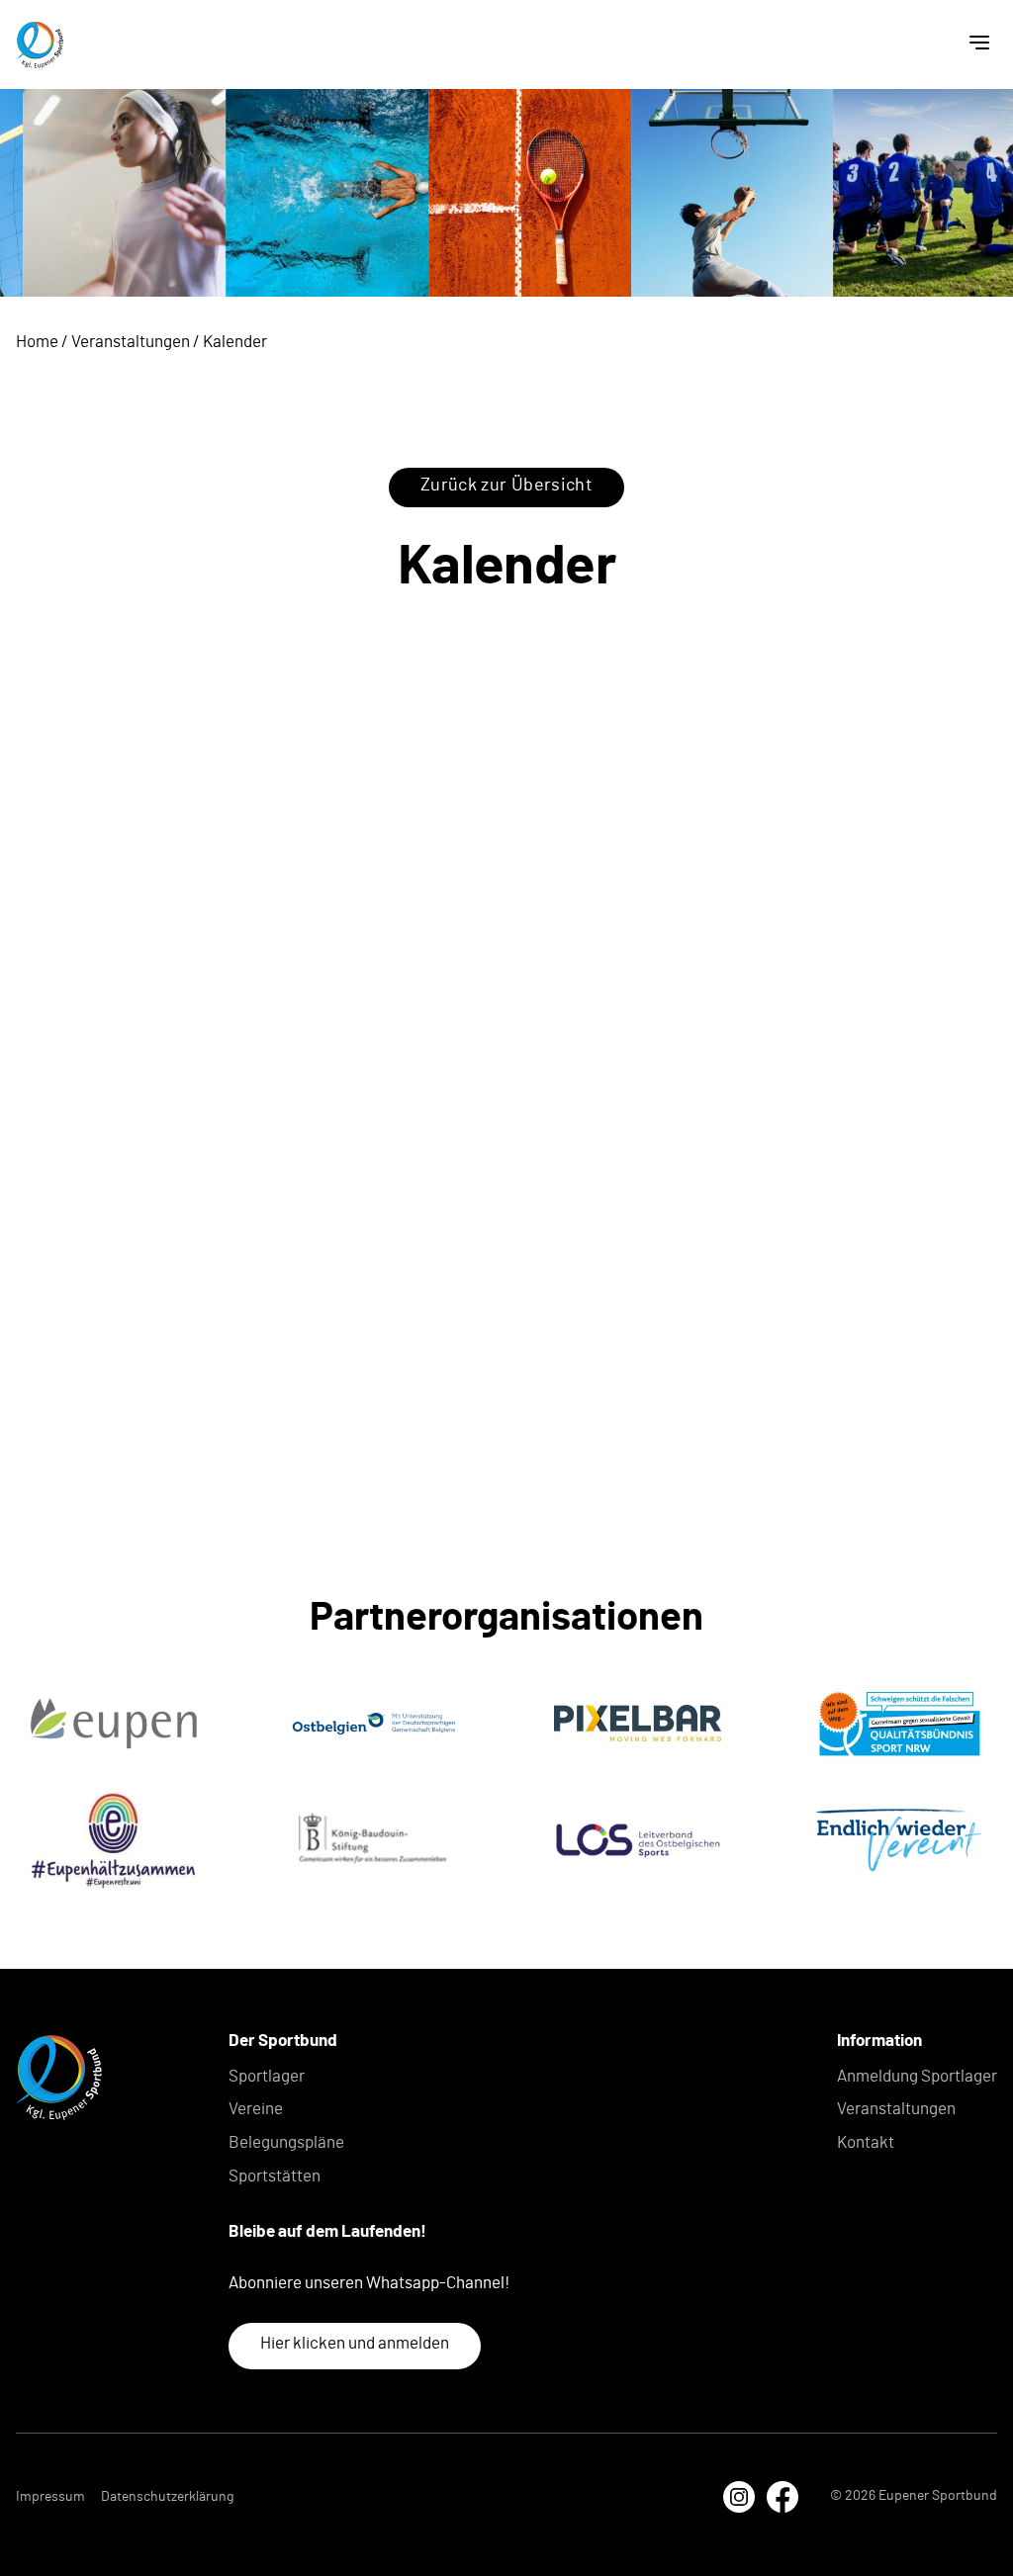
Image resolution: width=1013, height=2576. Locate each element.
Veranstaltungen (131, 342)
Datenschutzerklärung (167, 2497)
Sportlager (267, 2076)
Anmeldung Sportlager (917, 2076)
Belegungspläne (286, 2142)
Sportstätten (275, 2176)
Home (37, 342)
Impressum (50, 2497)
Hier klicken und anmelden (355, 2343)
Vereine (256, 2109)
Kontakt (866, 2142)
